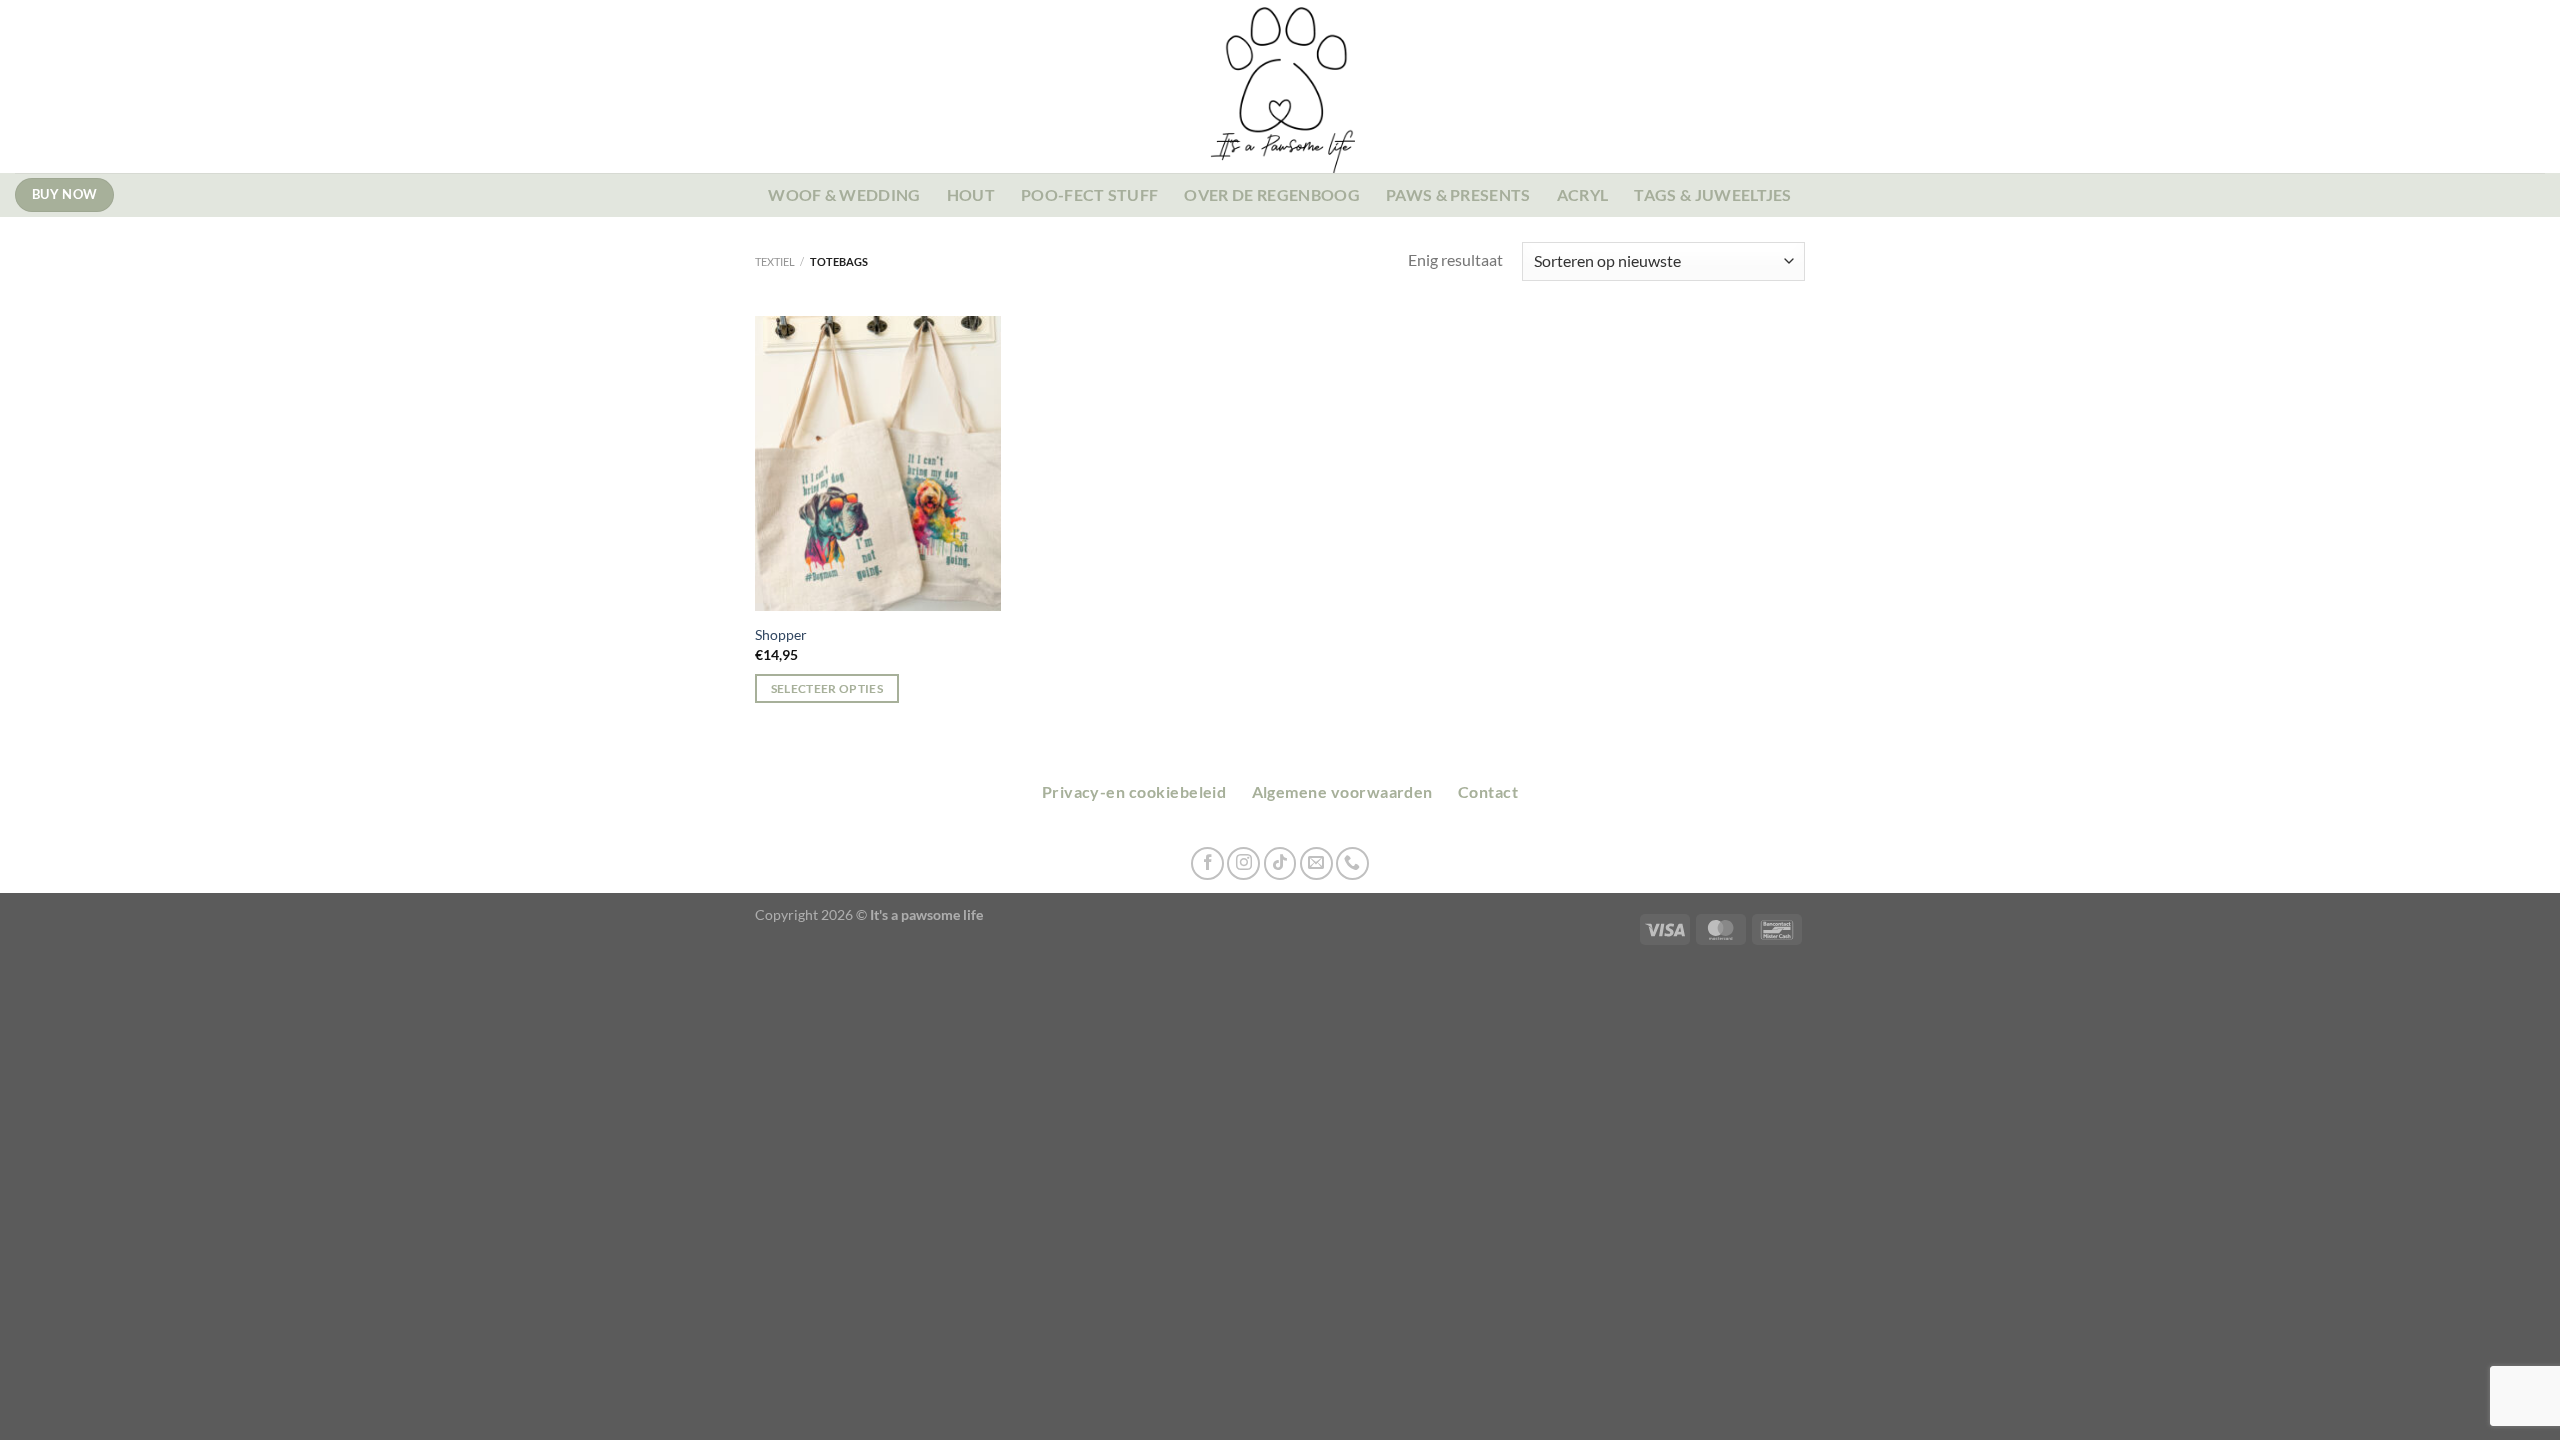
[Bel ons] (1352, 863)
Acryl (1583, 194)
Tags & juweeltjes (1712, 194)
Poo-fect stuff (1089, 194)
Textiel (775, 261)
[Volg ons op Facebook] (1207, 863)
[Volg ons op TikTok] (1280, 863)
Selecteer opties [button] (827, 688)
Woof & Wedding (844, 194)
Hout (971, 194)
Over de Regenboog (1271, 194)
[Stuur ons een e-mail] (1316, 863)
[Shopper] (878, 464)
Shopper (781, 634)
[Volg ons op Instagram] (1243, 863)
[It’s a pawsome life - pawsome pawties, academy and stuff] (1280, 86)
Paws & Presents (1458, 194)
